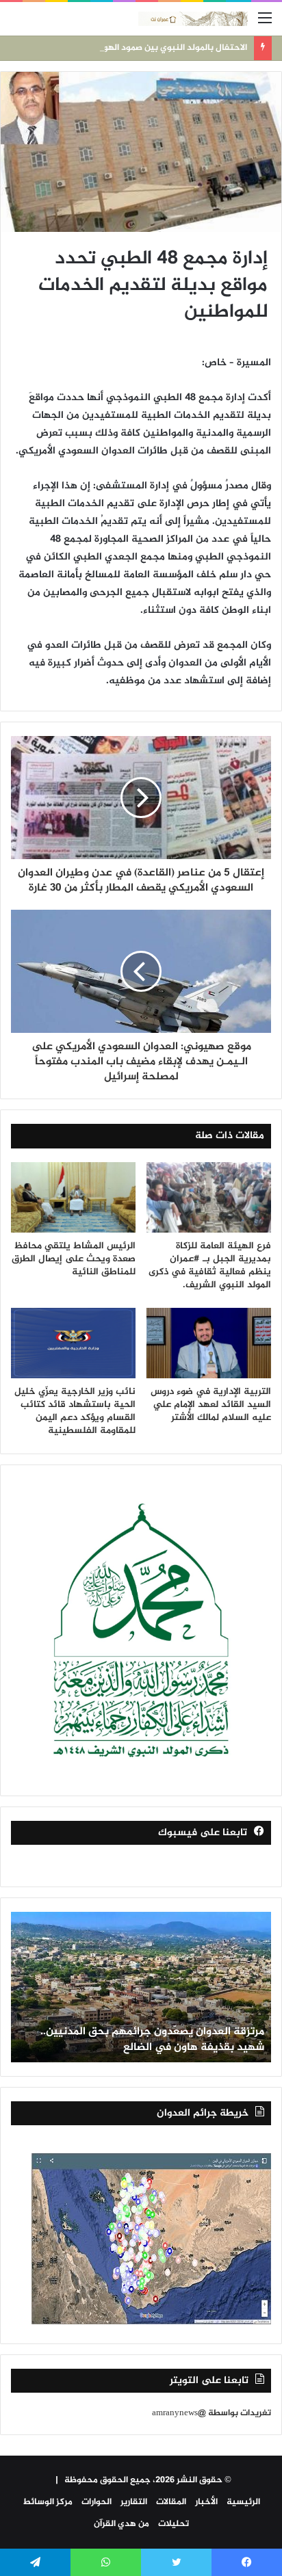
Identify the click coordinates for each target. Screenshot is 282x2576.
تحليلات (174, 2524)
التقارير (134, 2502)
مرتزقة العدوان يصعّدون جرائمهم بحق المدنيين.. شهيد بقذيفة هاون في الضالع (152, 2039)
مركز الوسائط (48, 2502)
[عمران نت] (193, 19)
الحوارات (97, 2502)
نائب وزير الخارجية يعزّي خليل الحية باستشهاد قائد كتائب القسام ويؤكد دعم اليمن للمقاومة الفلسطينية (75, 1411)
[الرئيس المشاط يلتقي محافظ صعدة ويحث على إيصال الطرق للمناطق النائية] (73, 1197)
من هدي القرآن (121, 2524)
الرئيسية (243, 2502)
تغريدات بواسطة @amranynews (211, 2413)
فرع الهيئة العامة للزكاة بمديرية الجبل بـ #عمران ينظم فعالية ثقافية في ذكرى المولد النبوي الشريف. (210, 1265)
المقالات (171, 2502)
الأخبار (206, 2502)
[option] (141, 1987)
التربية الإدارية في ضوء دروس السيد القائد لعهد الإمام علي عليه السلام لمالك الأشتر (211, 1405)
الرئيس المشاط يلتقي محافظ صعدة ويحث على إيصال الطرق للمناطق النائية (74, 1259)
